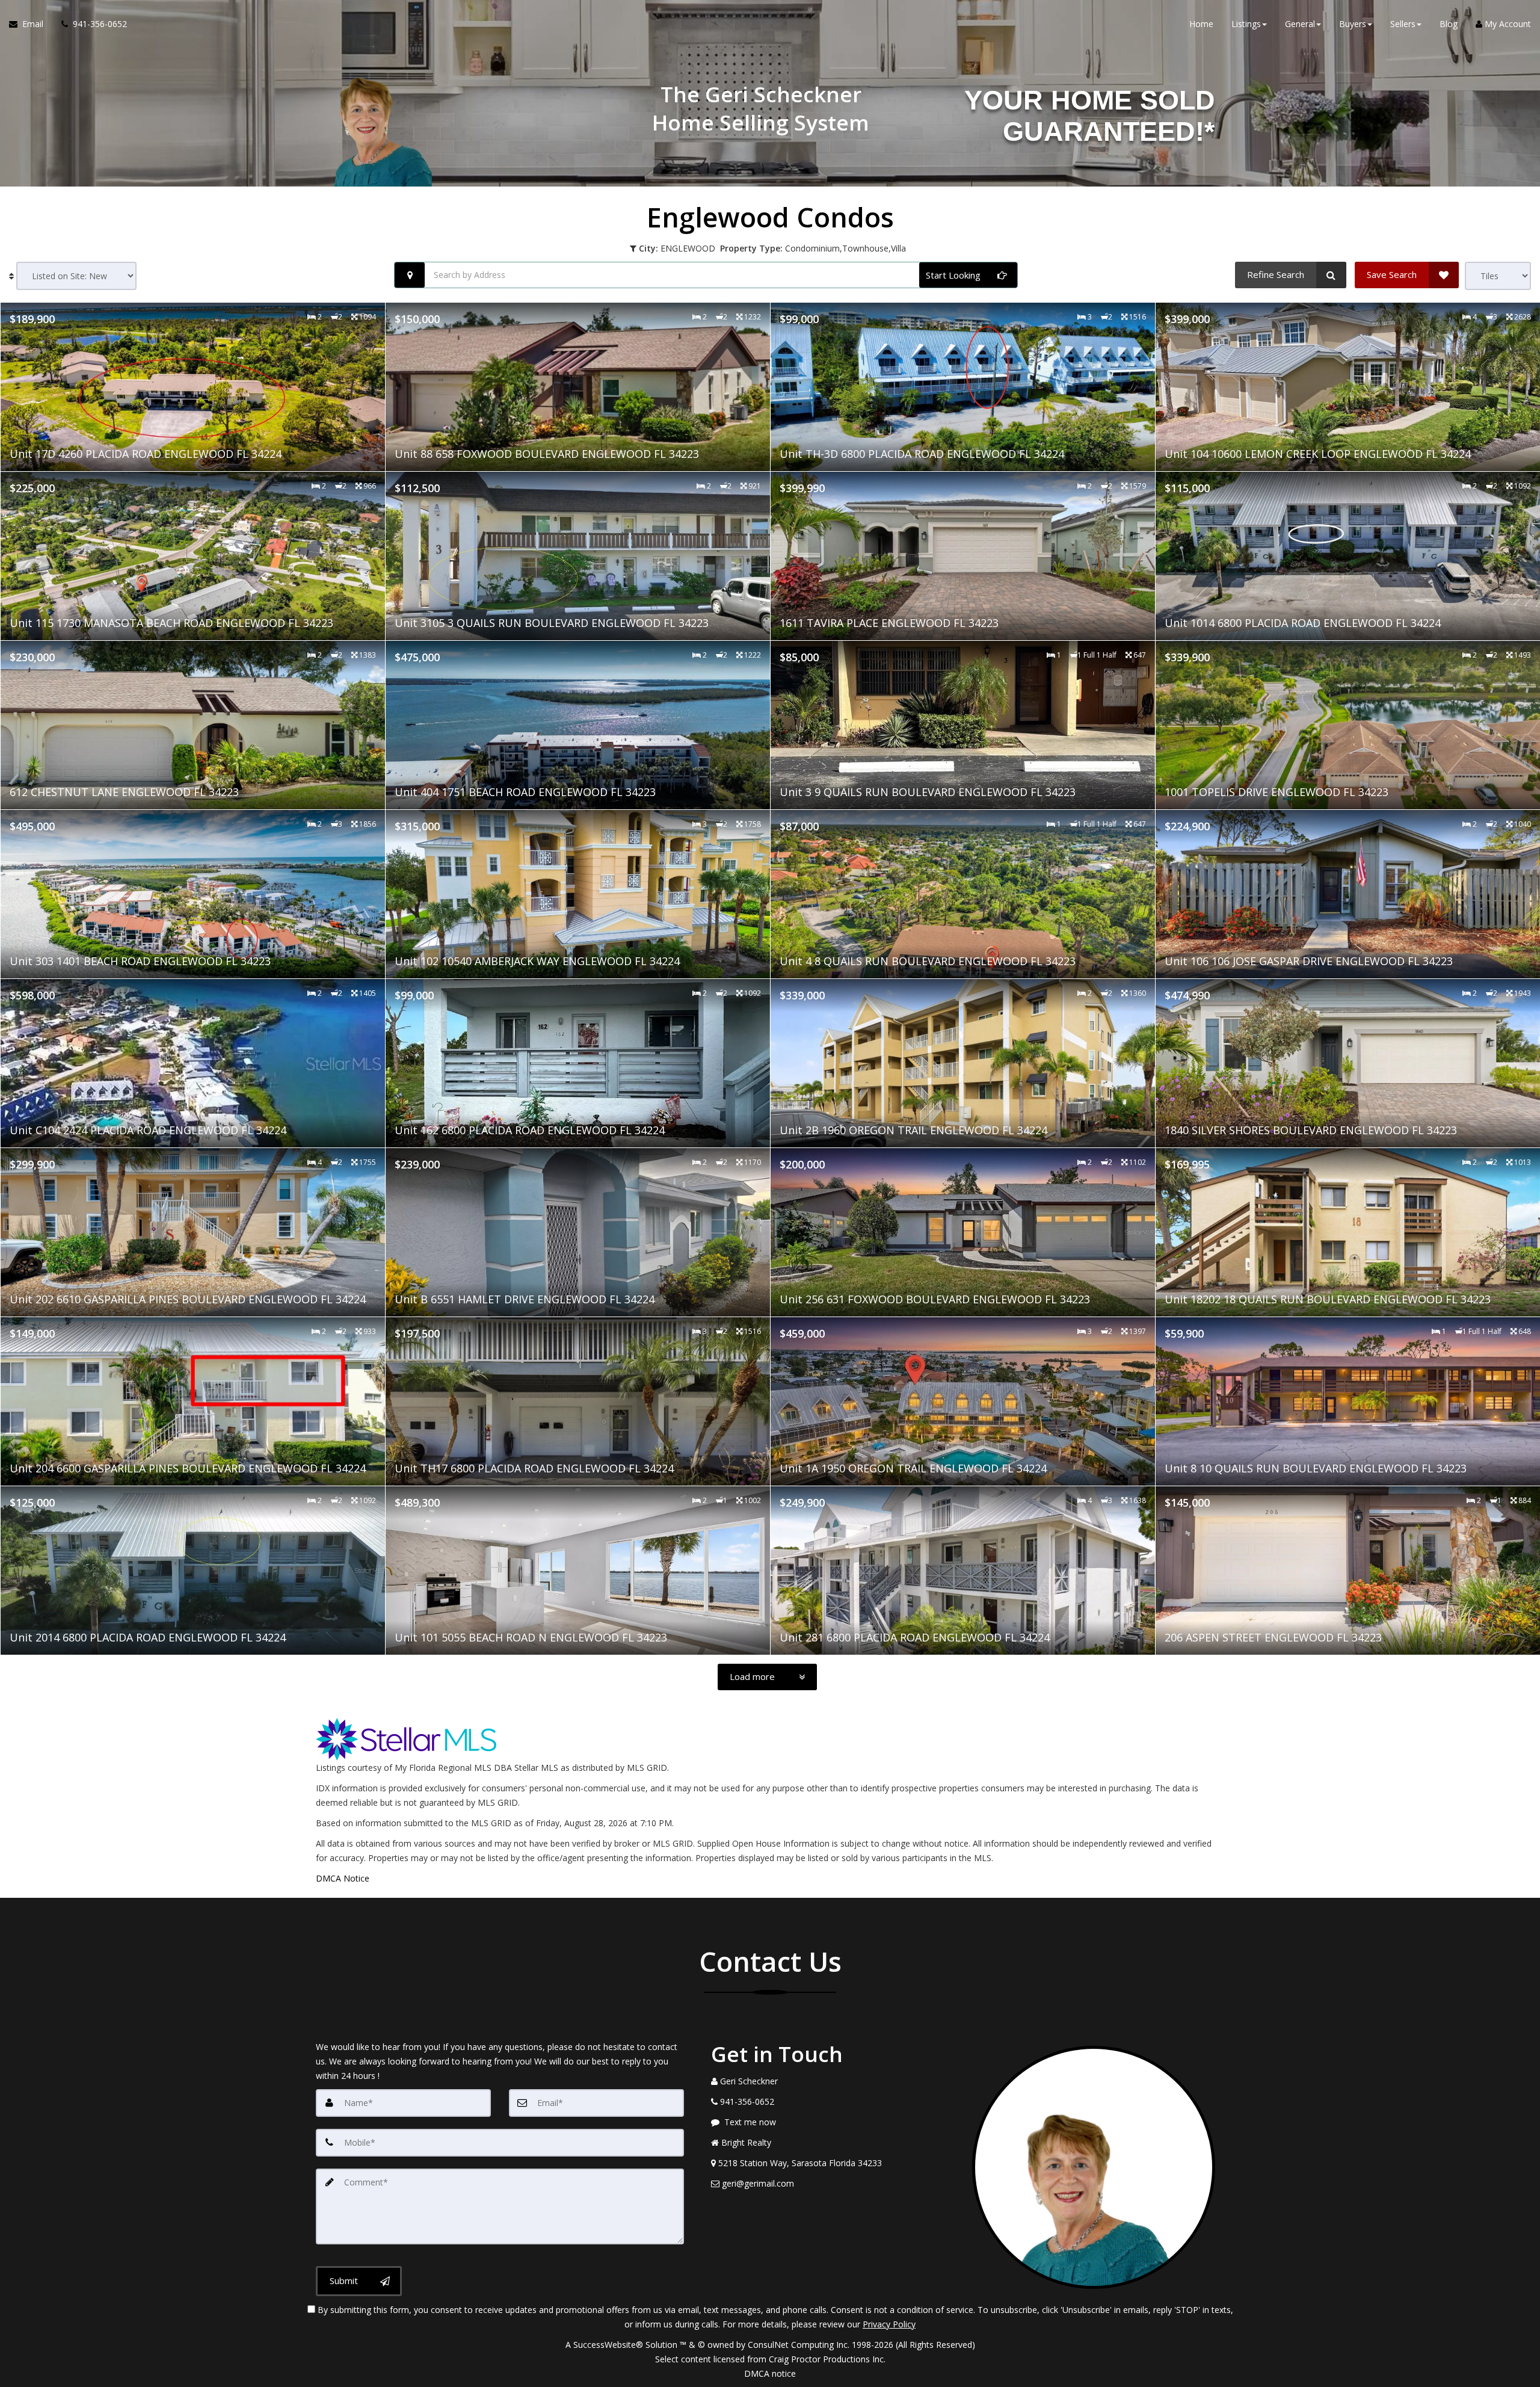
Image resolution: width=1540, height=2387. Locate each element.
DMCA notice (770, 2373)
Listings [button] (1246, 24)
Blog (1449, 24)
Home (1201, 24)
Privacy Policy (889, 2324)
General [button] (1300, 24)
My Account (1507, 24)
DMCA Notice (343, 1878)
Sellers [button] (1403, 24)
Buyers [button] (1353, 24)
